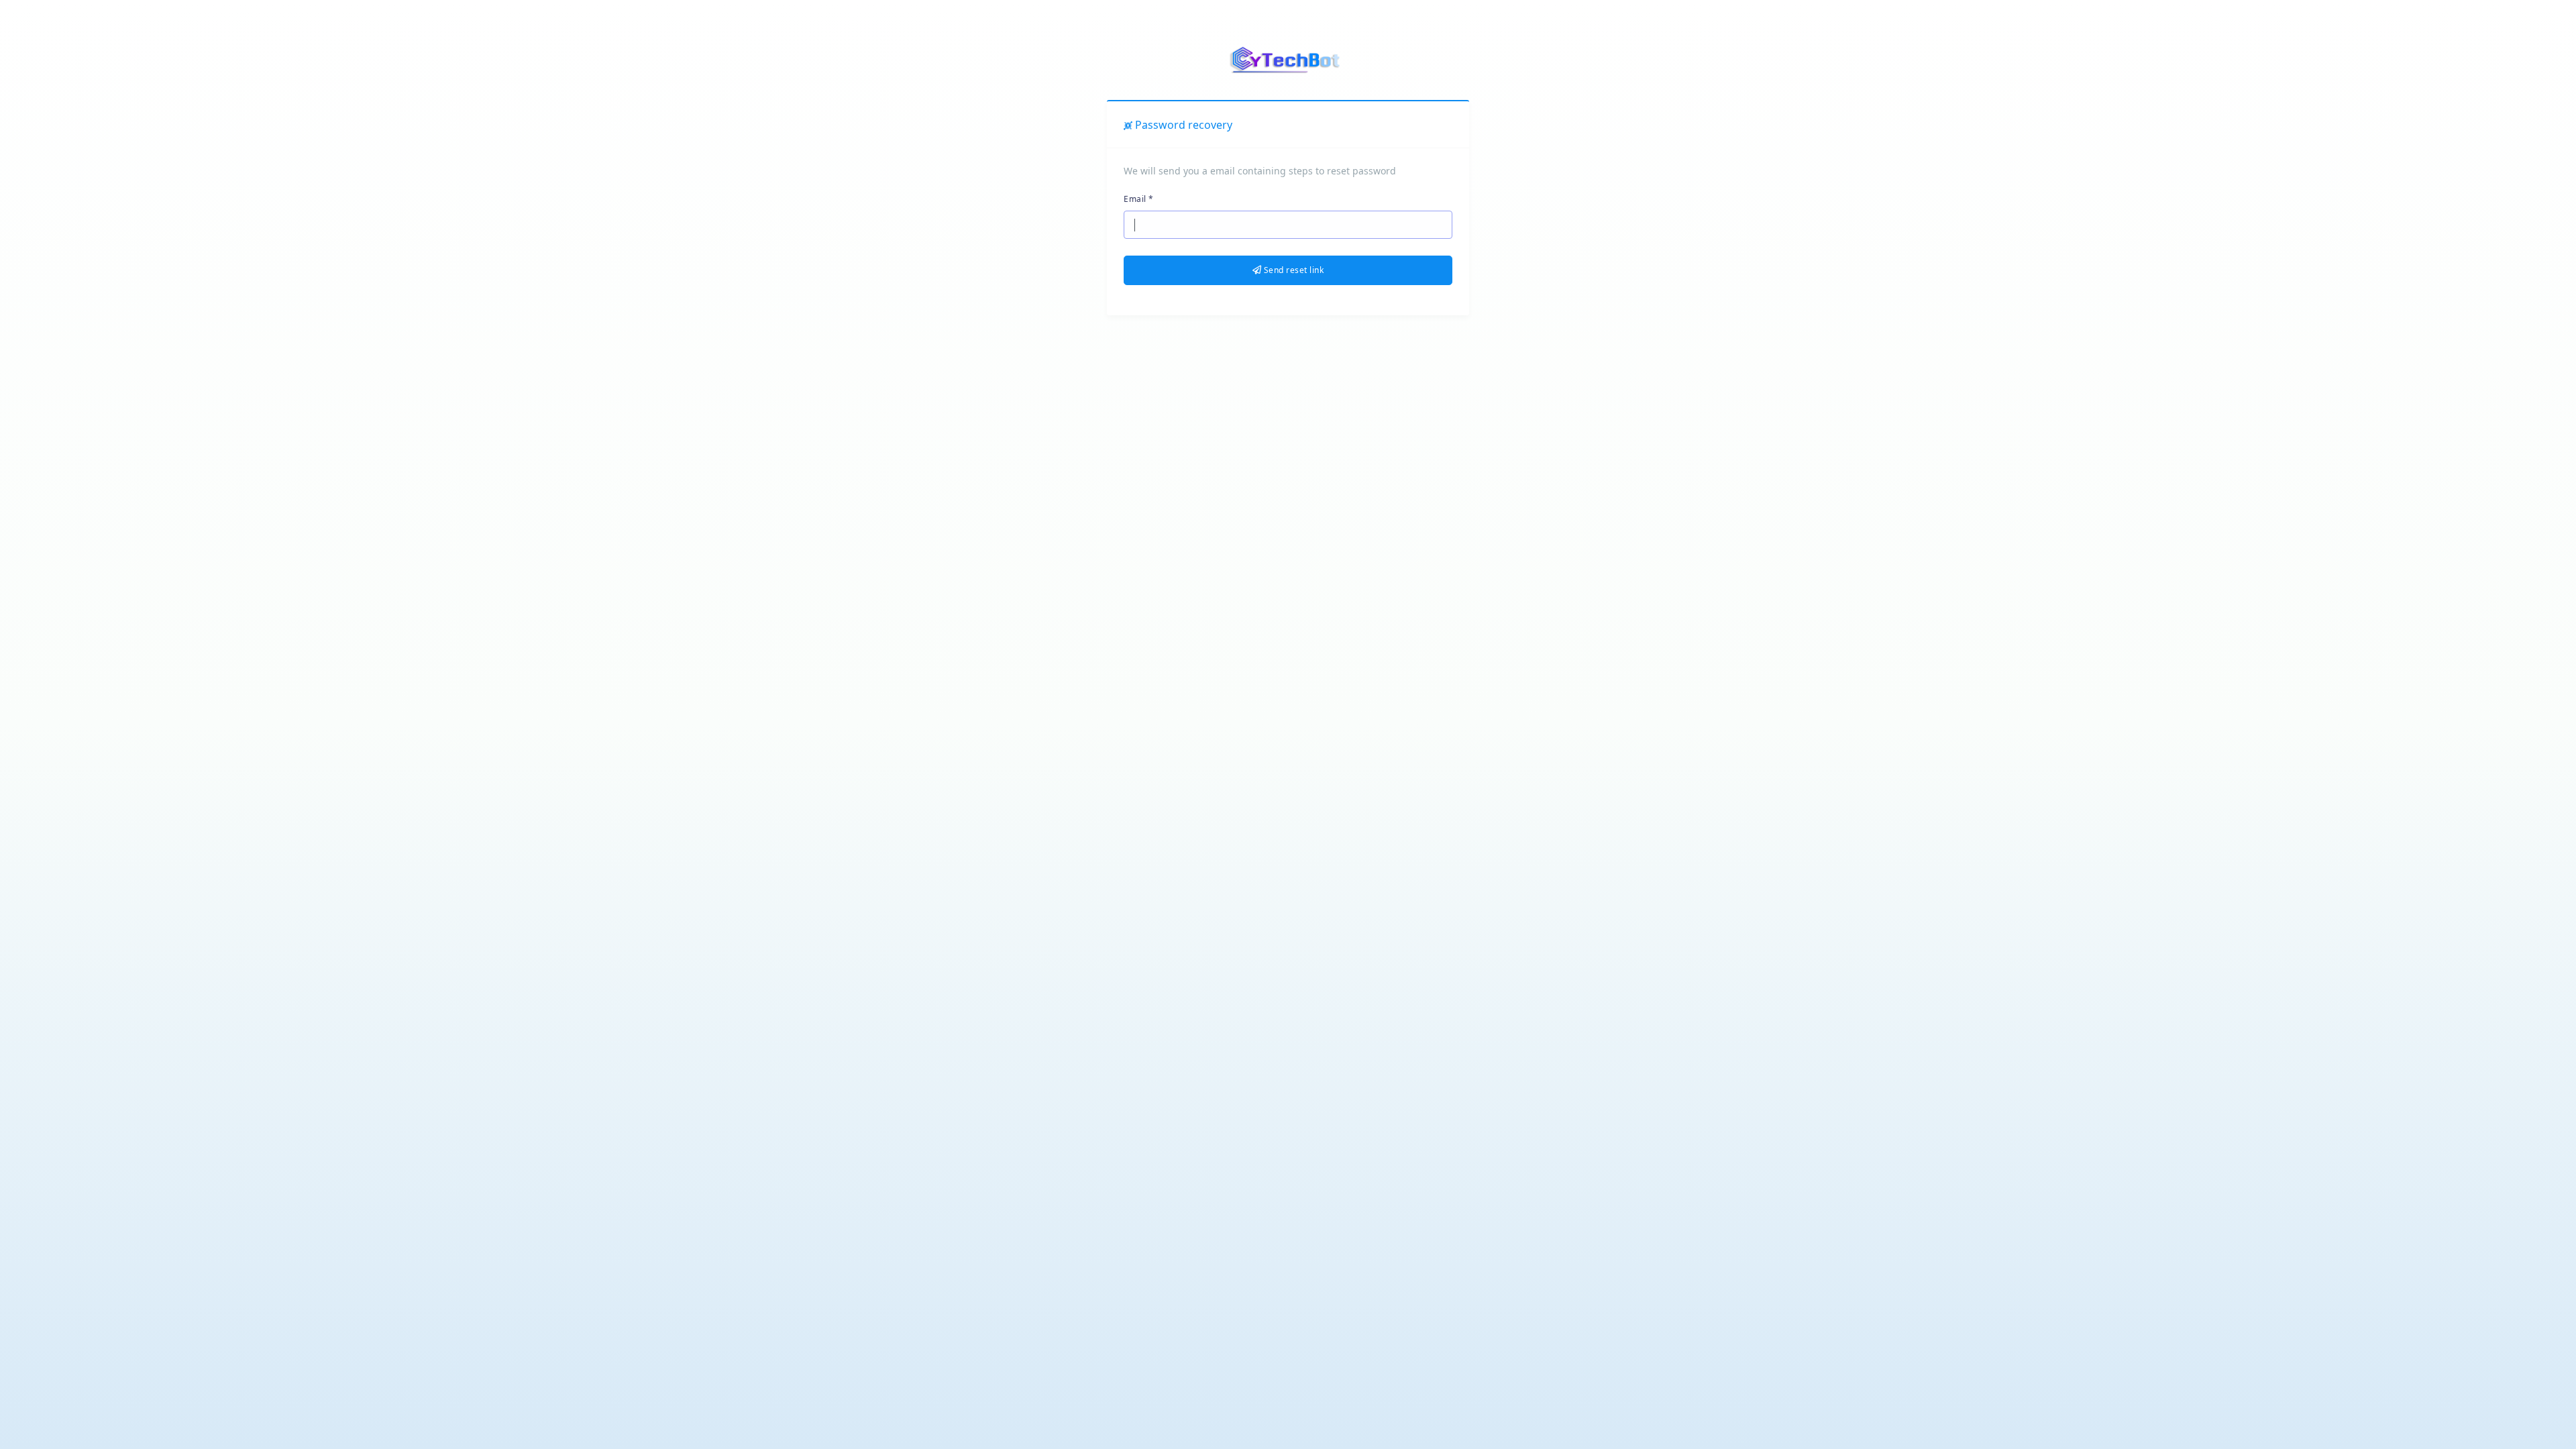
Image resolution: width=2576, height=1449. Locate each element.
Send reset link (1292, 270)
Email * (1139, 199)
